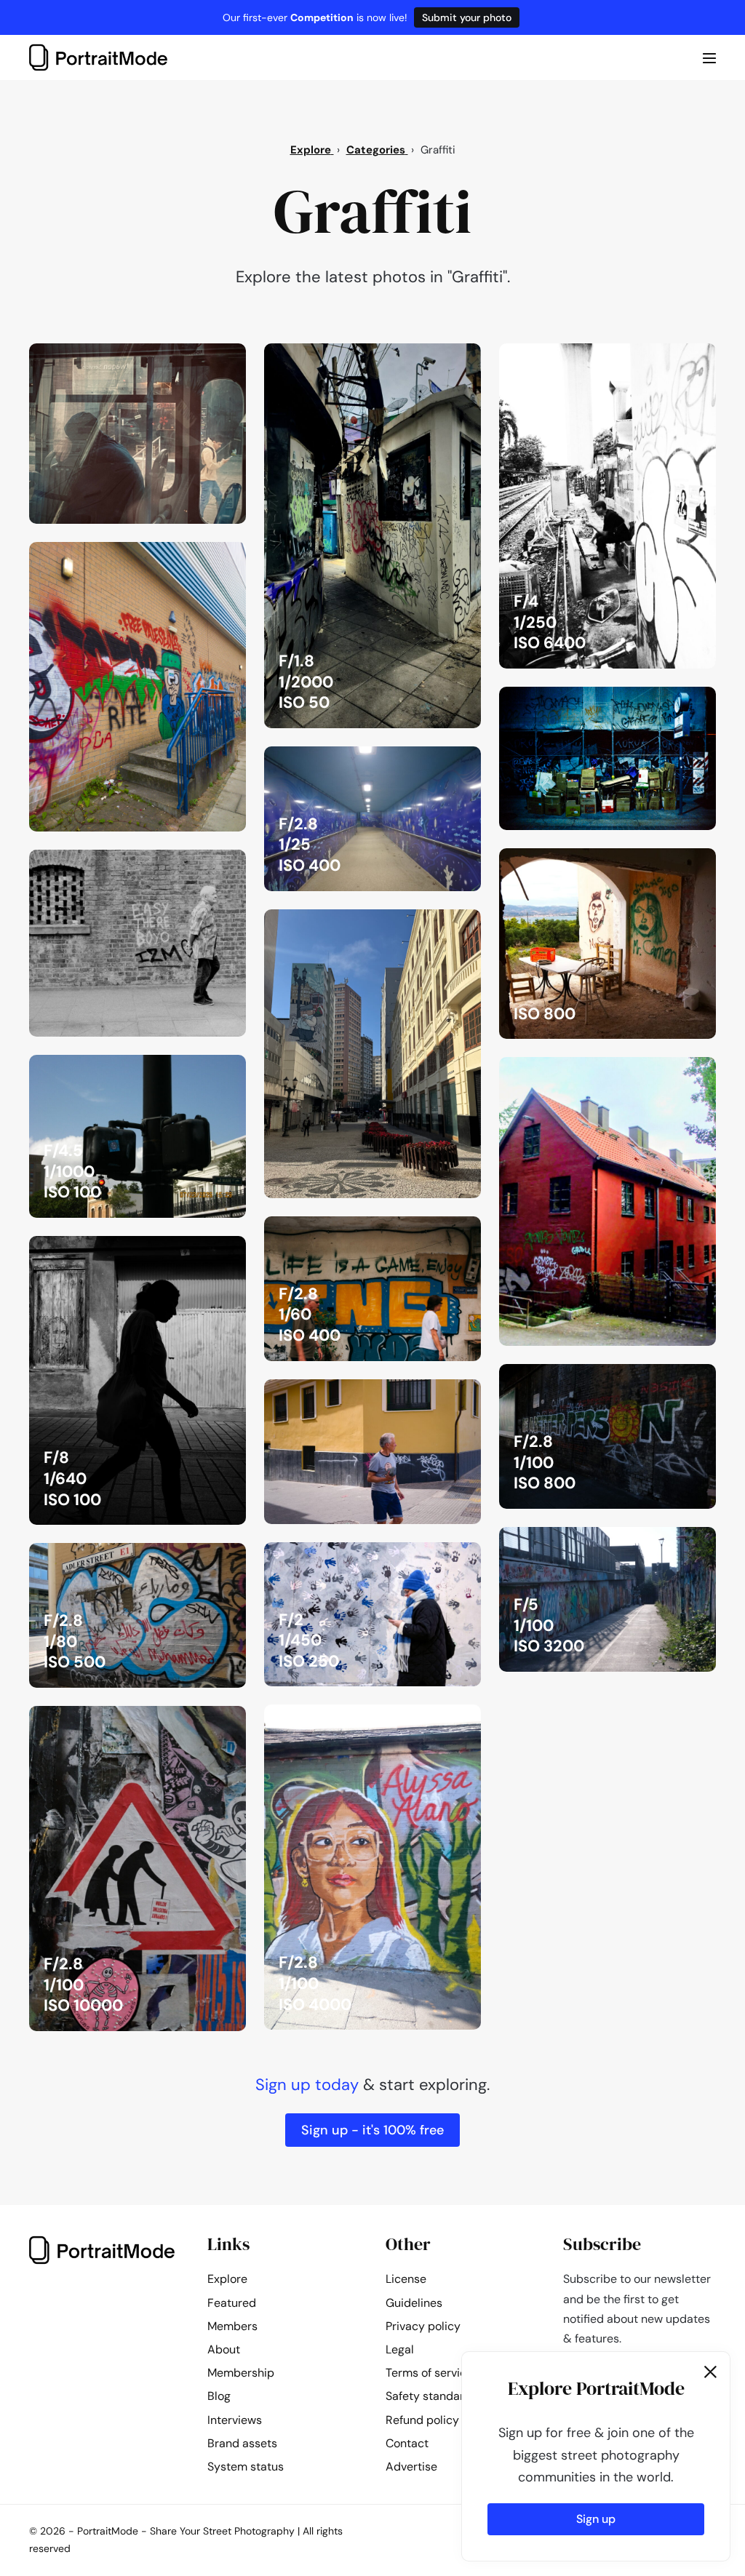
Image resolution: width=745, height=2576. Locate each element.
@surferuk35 (199, 865)
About (224, 2349)
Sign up (596, 2519)
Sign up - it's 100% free (372, 2130)
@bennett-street (658, 864)
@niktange (674, 359)
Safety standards (431, 2396)
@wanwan (441, 359)
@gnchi (212, 359)
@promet (442, 762)
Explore (227, 2279)
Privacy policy (423, 2326)
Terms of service (429, 2373)
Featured (232, 2303)
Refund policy (422, 2420)
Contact (407, 2443)
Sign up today (307, 2085)
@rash (215, 557)
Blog (219, 2396)
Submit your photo (467, 17)
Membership (241, 2373)
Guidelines (414, 2303)
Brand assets (242, 2443)
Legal (400, 2349)
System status (246, 2467)
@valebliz (677, 702)
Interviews (235, 2420)
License (406, 2279)
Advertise (411, 2467)
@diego (447, 925)
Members (232, 2326)
